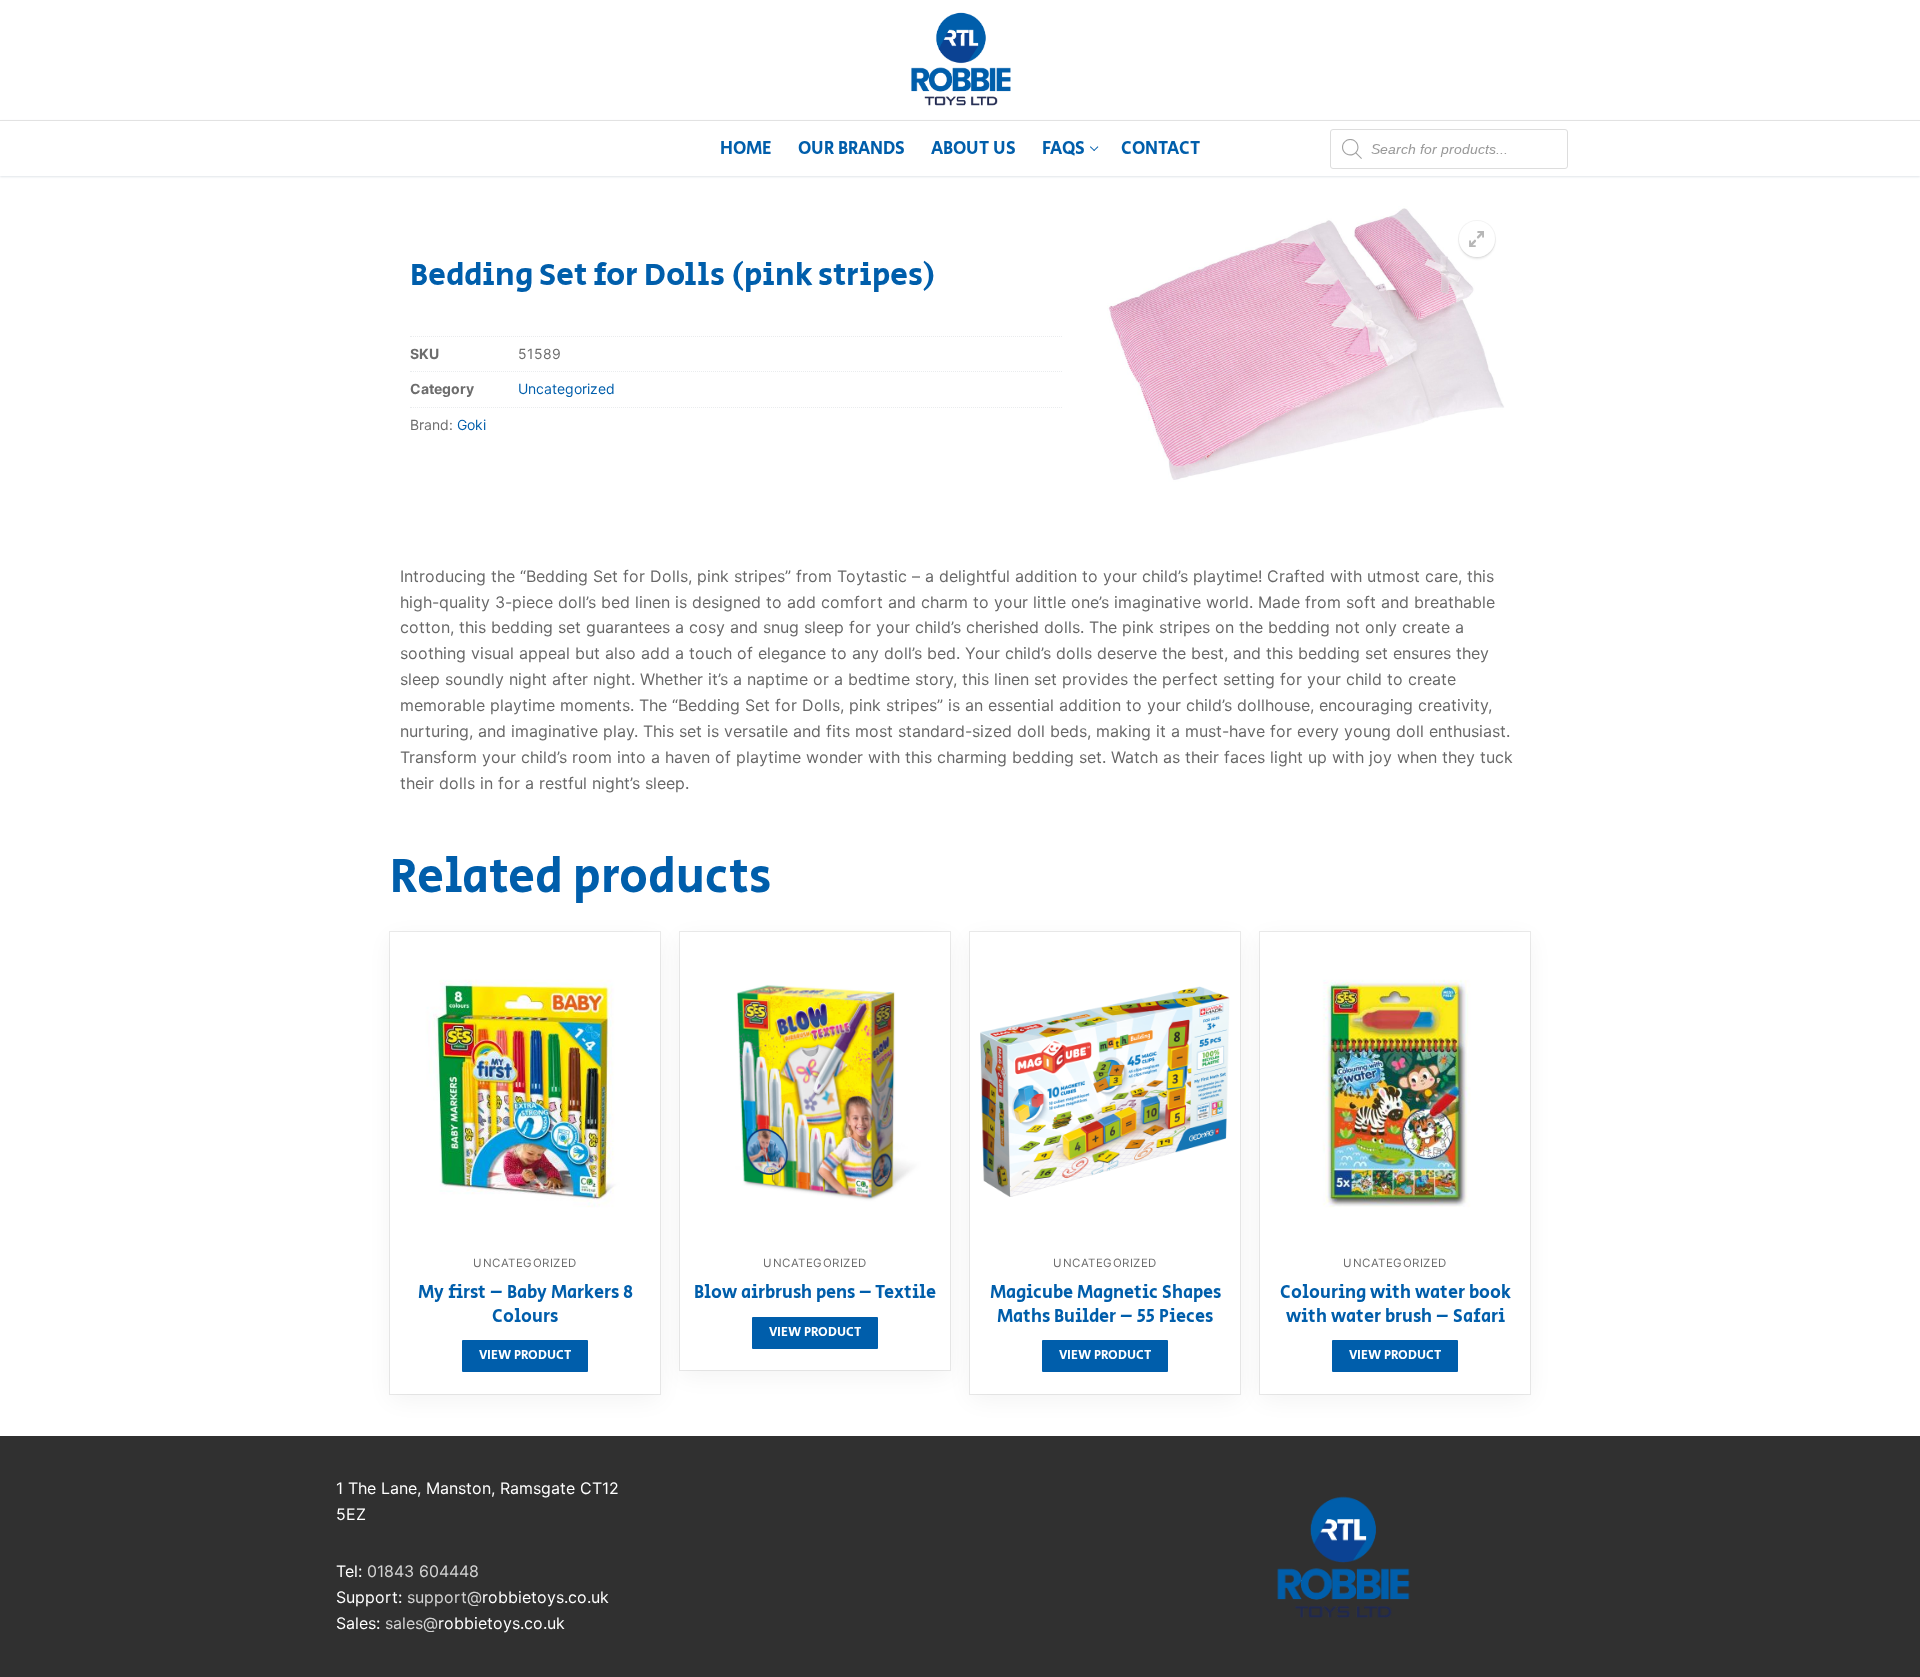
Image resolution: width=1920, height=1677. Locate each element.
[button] (1477, 239)
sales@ (411, 1623)
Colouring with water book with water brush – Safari (1395, 1306)
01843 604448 (423, 1571)
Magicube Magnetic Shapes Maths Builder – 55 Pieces (1105, 1306)
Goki (471, 424)
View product (525, 1355)
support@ (444, 1597)
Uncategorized (566, 388)
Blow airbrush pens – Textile (815, 1294)
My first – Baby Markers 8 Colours (525, 1306)
